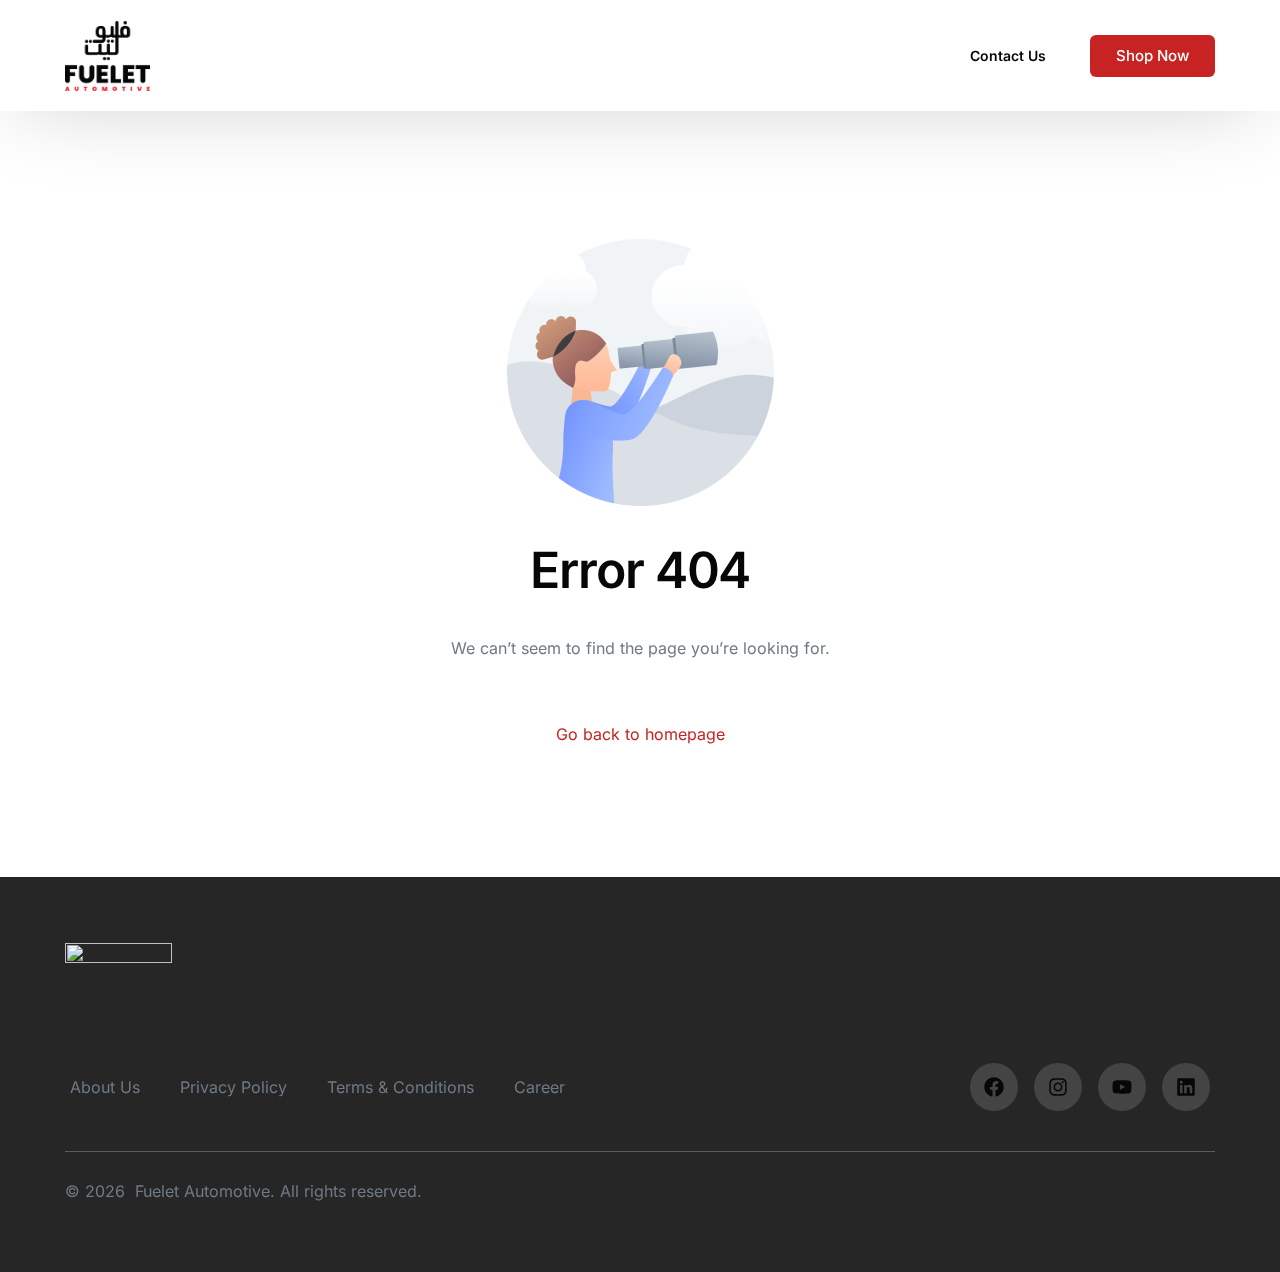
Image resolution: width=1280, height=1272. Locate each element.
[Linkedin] (1186, 1087)
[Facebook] (994, 1087)
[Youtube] (1122, 1087)
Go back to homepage (640, 734)
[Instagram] (1058, 1087)
